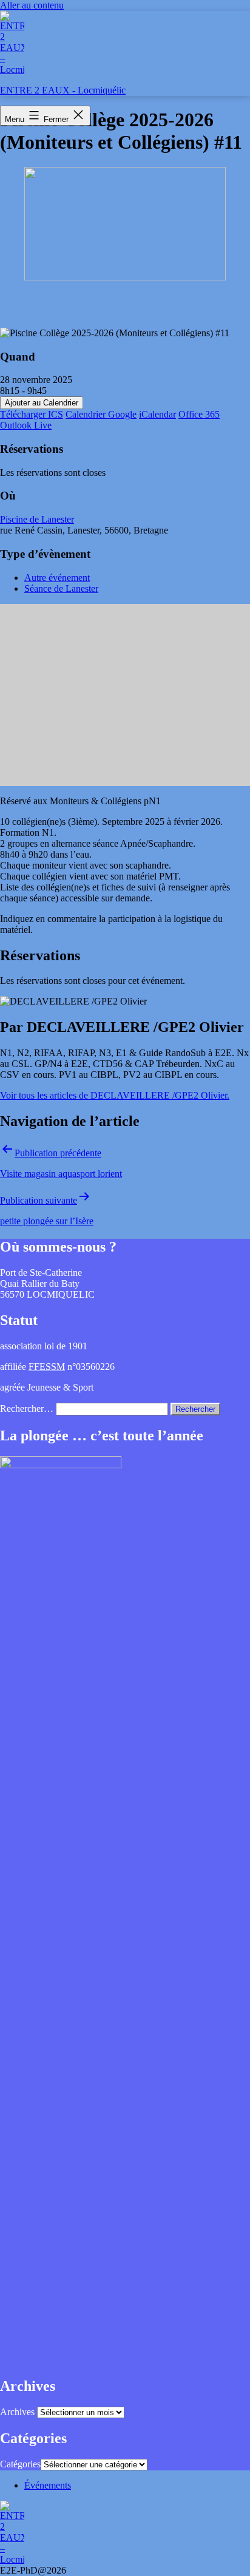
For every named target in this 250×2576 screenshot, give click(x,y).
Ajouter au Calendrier (42, 403)
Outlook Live (26, 425)
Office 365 (199, 414)
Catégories (20, 2464)
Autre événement (57, 578)
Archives (17, 2412)
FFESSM (47, 1367)
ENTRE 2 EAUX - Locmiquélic (63, 90)
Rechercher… (27, 1408)
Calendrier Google (101, 414)
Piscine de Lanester (37, 519)
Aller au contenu (32, 5)
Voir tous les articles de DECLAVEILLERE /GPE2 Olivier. (115, 1095)
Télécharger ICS (32, 414)
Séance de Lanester (61, 588)
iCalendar (157, 414)
